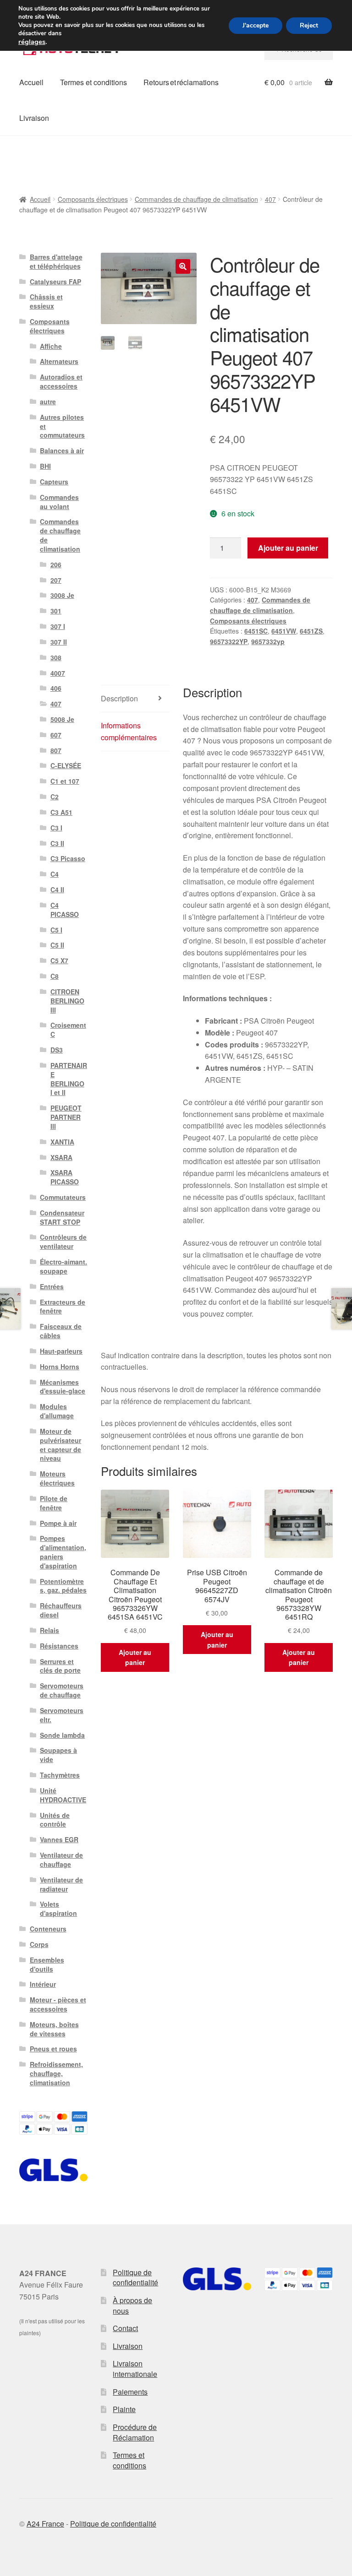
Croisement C (68, 1030)
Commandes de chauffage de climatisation (196, 199)
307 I (58, 626)
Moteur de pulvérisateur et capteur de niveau (60, 1445)
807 (56, 750)
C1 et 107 (65, 781)
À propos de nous (132, 2305)
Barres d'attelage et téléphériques (56, 261)
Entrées (52, 1286)
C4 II (57, 889)
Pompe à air (58, 1523)
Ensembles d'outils (47, 1964)
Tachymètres (60, 1775)
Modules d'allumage (57, 1411)
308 (56, 657)
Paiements (130, 2392)
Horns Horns (60, 1367)
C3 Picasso (68, 858)
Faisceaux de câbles (61, 1331)
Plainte (124, 2409)
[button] (183, 266)
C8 (55, 976)
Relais (49, 1630)
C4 (55, 874)
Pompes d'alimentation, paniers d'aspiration (63, 1552)
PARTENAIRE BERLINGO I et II (69, 1079)
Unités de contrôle (55, 1820)
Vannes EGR (59, 1839)
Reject (309, 25)
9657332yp (268, 641)
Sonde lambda (62, 1735)
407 (270, 199)
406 (56, 688)
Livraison (34, 118)
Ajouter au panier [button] (135, 1657)
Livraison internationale (135, 2369)
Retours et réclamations (181, 82)
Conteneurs (48, 1929)
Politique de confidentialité (135, 2278)
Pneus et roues (53, 2049)
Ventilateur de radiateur (61, 1884)
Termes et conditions (93, 82)
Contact (125, 2328)
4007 (58, 673)
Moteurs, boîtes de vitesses (54, 2029)
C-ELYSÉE (66, 765)
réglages (32, 42)
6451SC (256, 631)
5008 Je (62, 719)
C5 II (57, 945)
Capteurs (54, 482)
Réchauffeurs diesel (61, 1610)
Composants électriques (93, 199)
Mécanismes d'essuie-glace (63, 1387)
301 (56, 611)
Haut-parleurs (61, 1351)
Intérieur (43, 1984)
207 (56, 580)
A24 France (45, 2524)
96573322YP (229, 641)
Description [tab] (119, 698)
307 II (59, 642)
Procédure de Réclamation (135, 2432)
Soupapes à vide (58, 1755)
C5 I (56, 930)
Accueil (31, 82)
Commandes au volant (59, 502)
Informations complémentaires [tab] (129, 731)
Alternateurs (59, 361)
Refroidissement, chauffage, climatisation (56, 2073)
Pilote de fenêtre (54, 1503)
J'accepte (256, 25)
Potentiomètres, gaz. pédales (63, 1586)
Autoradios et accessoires (61, 381)
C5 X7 (59, 960)
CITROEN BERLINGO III (67, 1001)
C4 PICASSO (65, 910)
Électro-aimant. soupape (63, 1266)
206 (56, 564)
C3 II (57, 843)
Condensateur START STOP (62, 1217)
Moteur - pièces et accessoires (58, 2004)
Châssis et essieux (46, 301)
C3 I (56, 828)
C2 (55, 797)
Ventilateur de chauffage (61, 1860)
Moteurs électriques (57, 1478)
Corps (39, 1944)
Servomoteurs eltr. (62, 1715)
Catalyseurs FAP (55, 282)
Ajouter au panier (288, 548)
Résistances (59, 1646)
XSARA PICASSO (65, 1177)
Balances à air (62, 450)
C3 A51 (61, 812)
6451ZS (311, 631)
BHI (45, 466)
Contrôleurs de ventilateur (63, 1242)
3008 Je (62, 595)
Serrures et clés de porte (60, 1666)
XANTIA (62, 1142)
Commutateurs (63, 1197)
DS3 (57, 1050)
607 (56, 735)
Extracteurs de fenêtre (63, 1307)
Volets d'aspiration (58, 1909)
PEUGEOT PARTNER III (66, 1117)
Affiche (51, 346)
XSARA (61, 1157)
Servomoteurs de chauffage (62, 1690)
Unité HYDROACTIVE (63, 1795)
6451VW (284, 631)
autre (48, 401)
